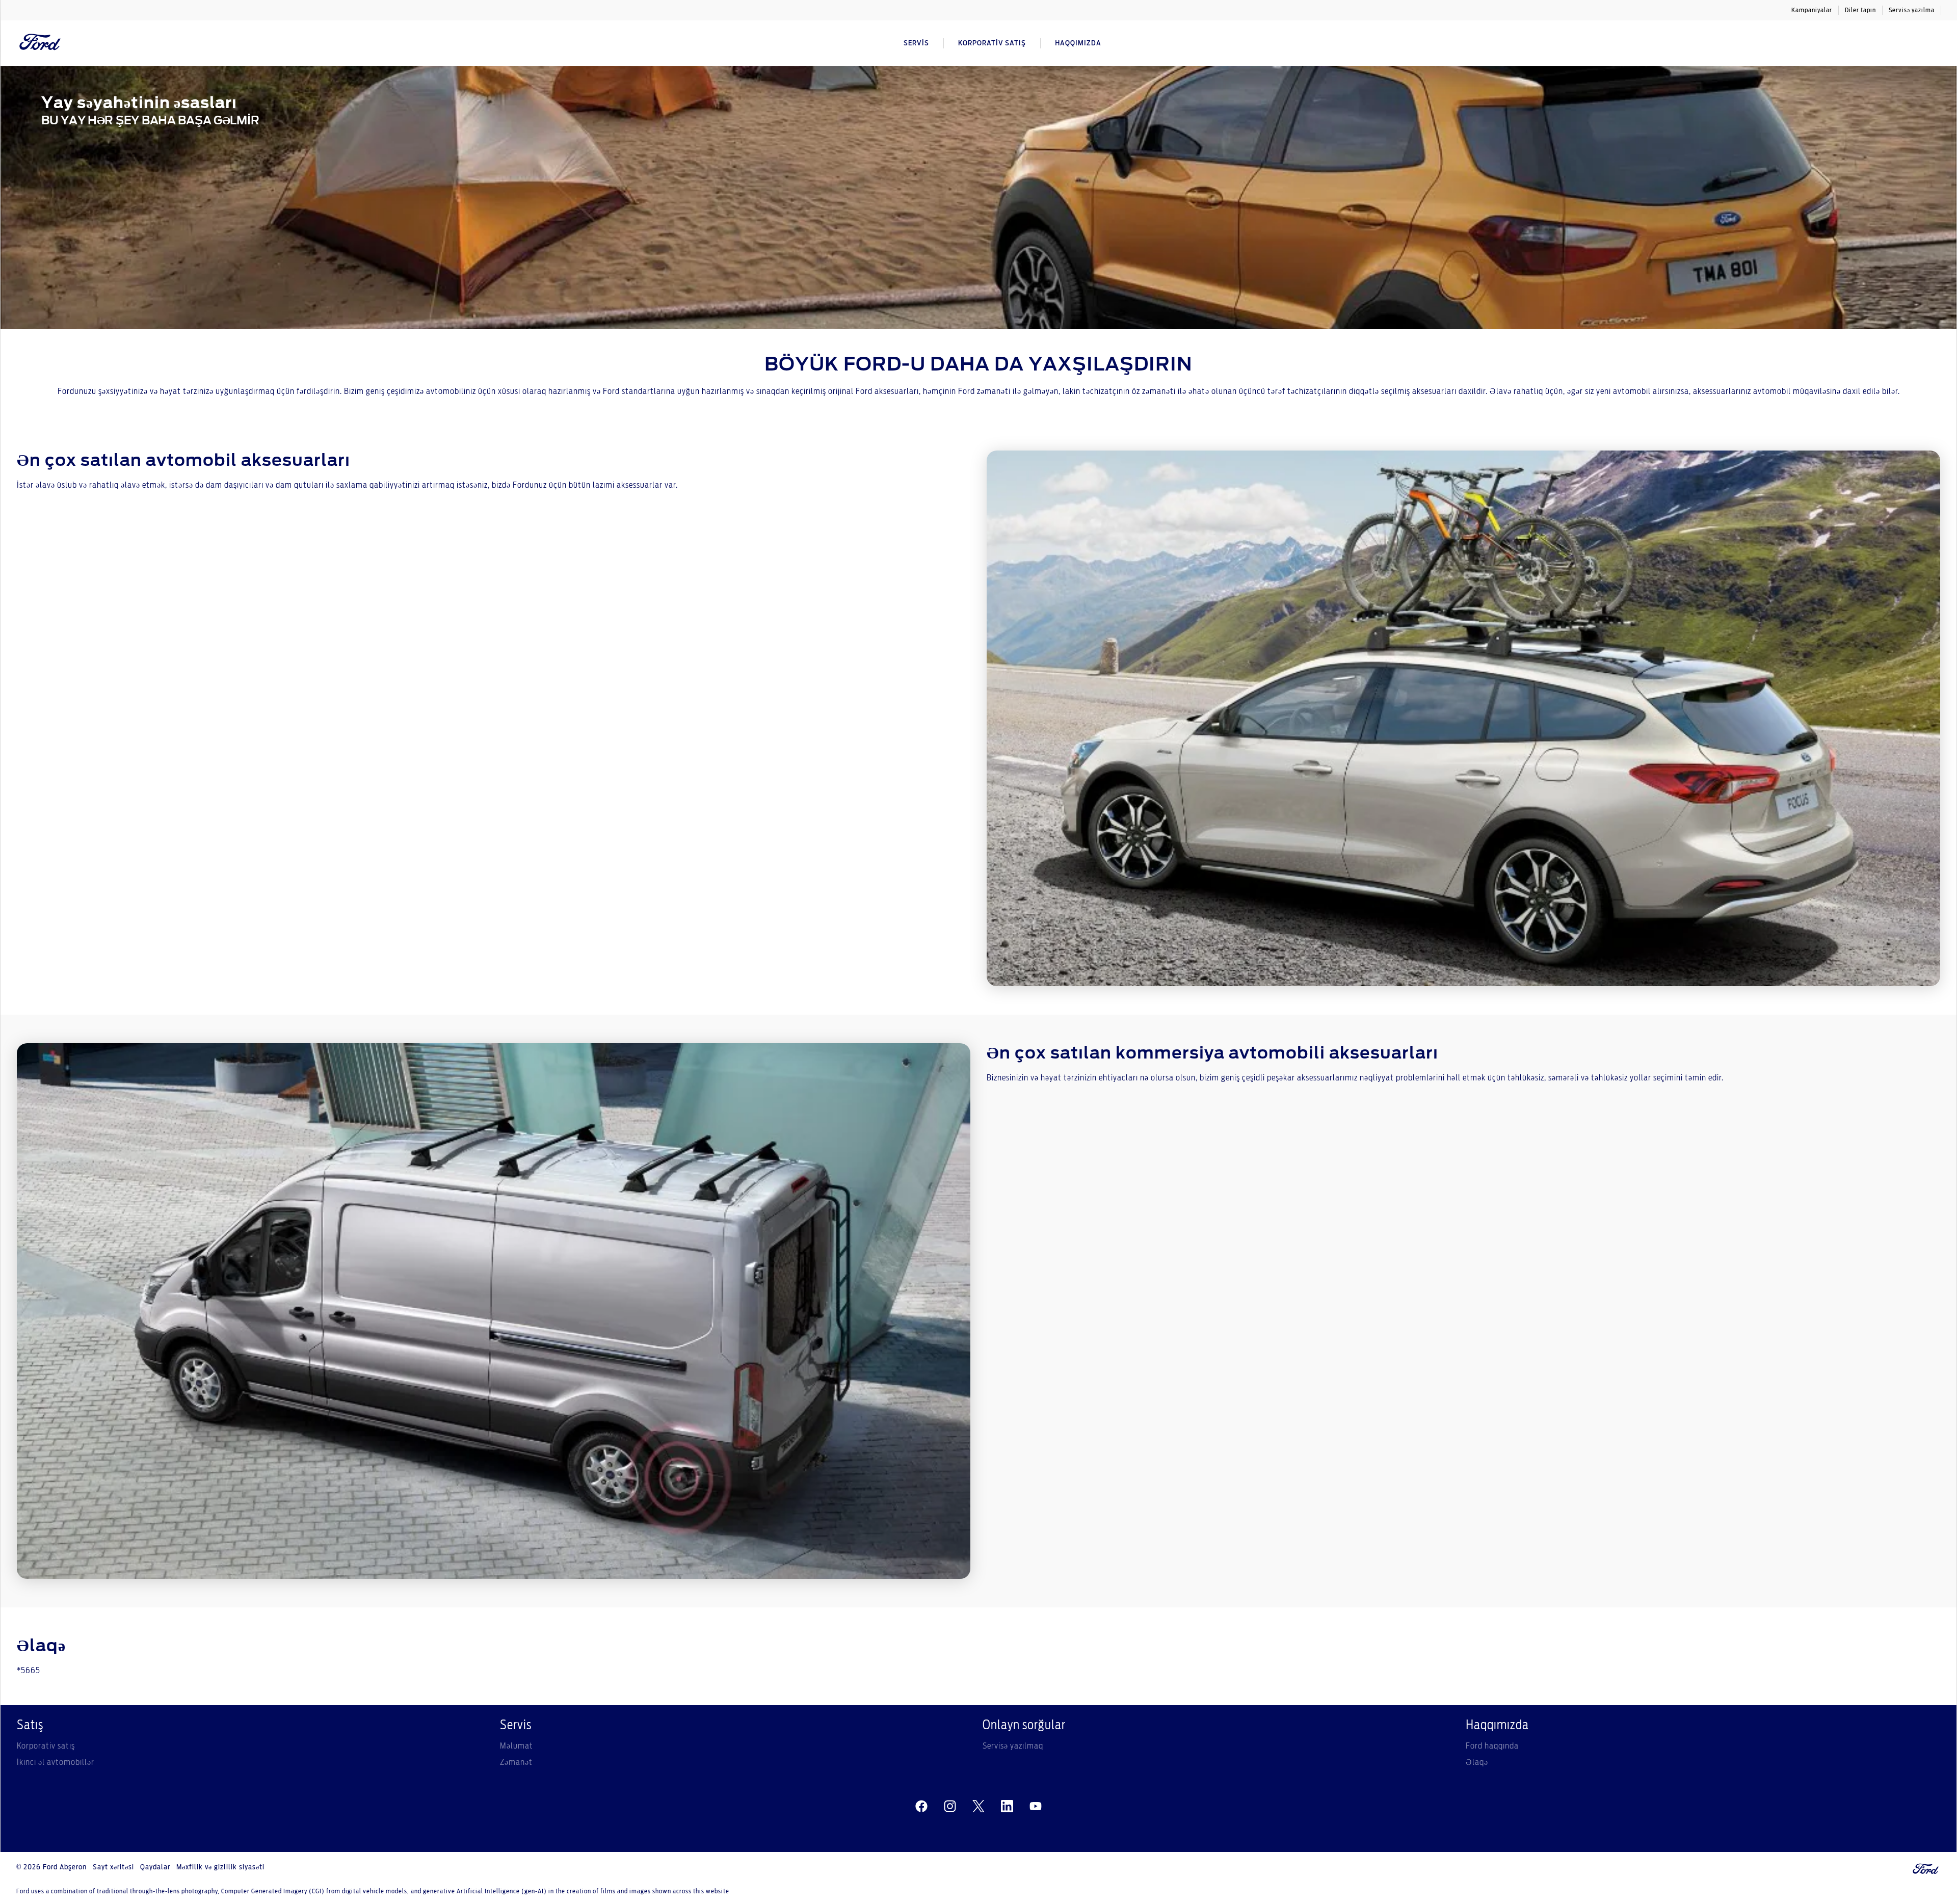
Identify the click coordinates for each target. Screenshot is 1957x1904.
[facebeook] (921, 1806)
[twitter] (978, 1806)
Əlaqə (1477, 1762)
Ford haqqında (1492, 1746)
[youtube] (1036, 1806)
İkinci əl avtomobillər (56, 1762)
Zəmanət (516, 1762)
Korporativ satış (46, 1746)
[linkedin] (1007, 1806)
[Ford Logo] (40, 43)
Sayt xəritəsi (113, 1867)
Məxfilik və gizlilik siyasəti (220, 1867)
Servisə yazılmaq (1013, 1746)
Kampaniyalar (1812, 10)
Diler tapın (1860, 10)
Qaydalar (155, 1867)
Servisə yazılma (1912, 10)
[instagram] (950, 1806)
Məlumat (517, 1746)
